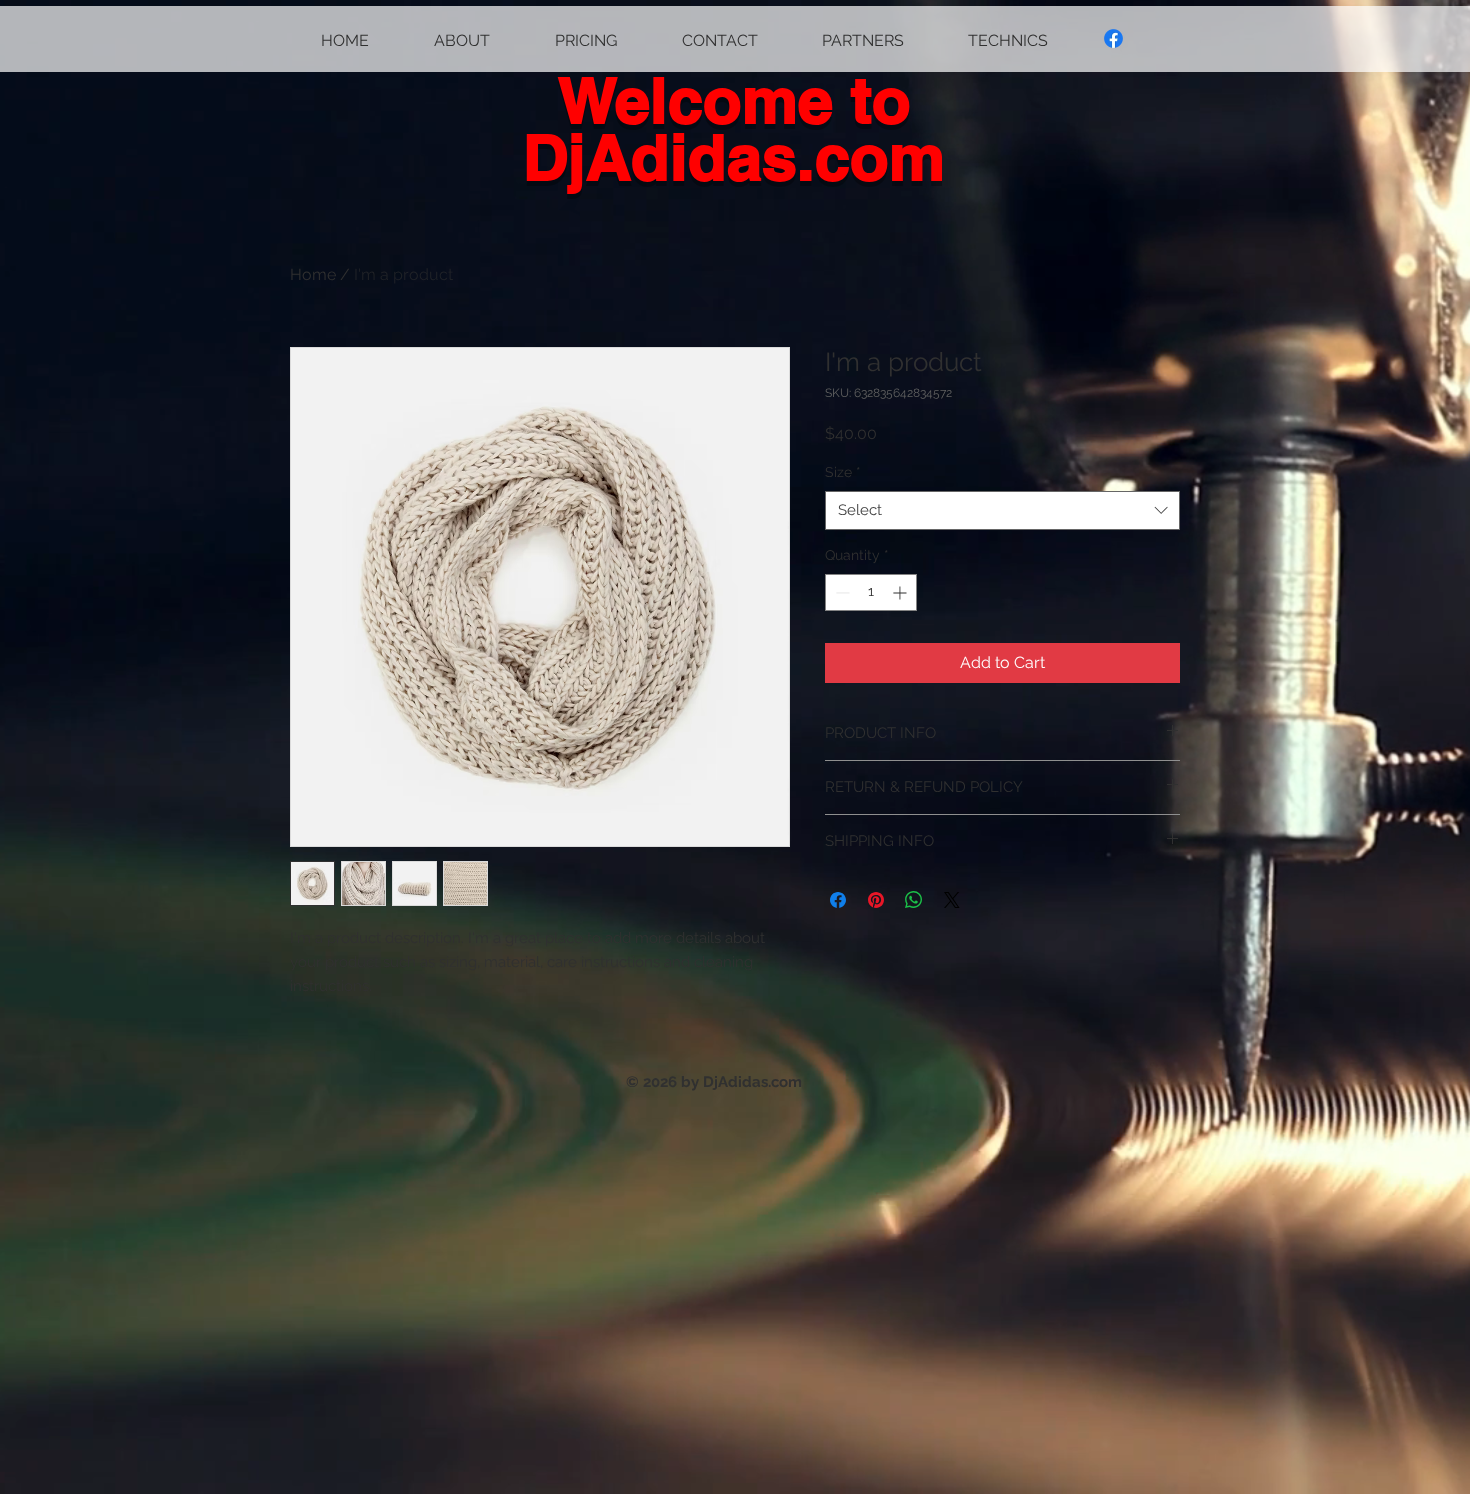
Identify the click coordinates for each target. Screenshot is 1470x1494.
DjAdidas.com (734, 156)
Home (313, 274)
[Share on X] (952, 900)
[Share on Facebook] (838, 900)
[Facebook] (1113, 38)
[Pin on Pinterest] (876, 900)
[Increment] (901, 592)
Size (843, 472)
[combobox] (1002, 510)
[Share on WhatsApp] (914, 900)
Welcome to (734, 99)
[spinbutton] (871, 592)
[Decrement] (840, 592)
